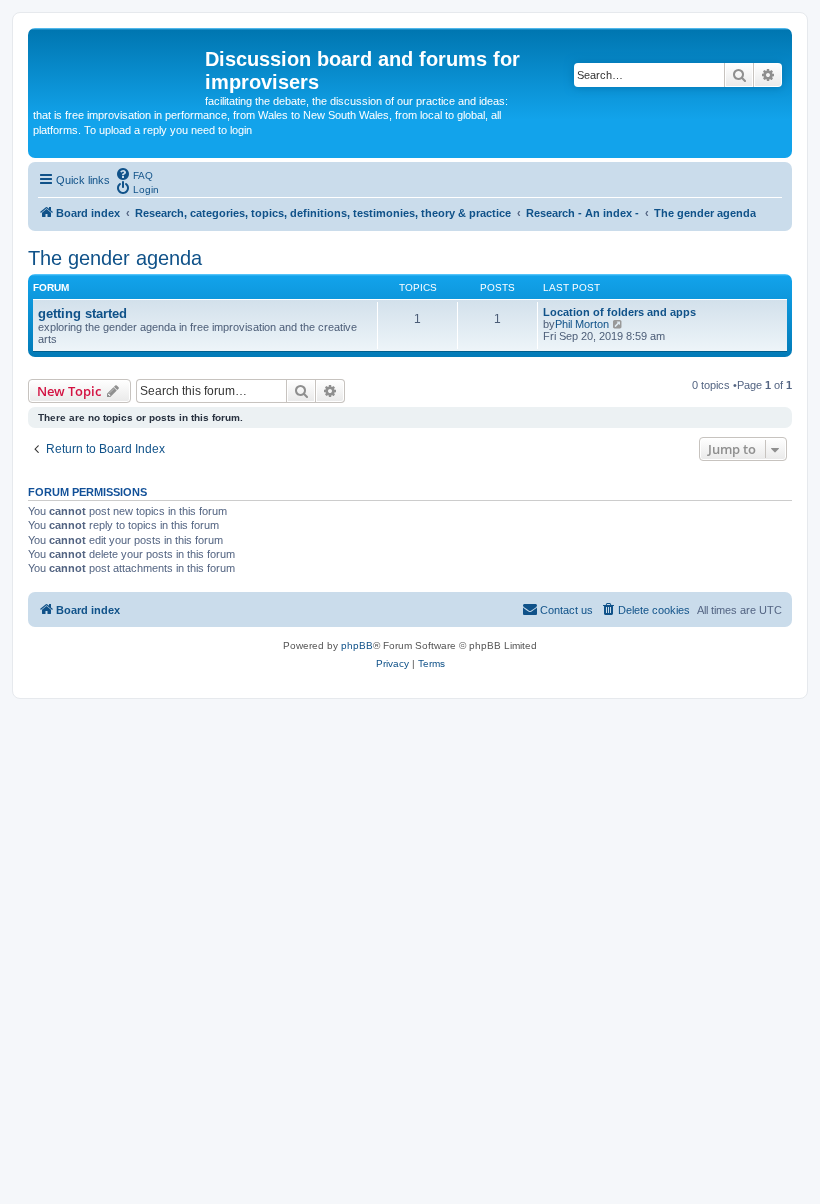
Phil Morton (582, 324)
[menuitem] (134, 174)
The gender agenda (115, 258)
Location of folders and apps (619, 312)
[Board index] (119, 65)
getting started (82, 313)
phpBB (357, 645)
